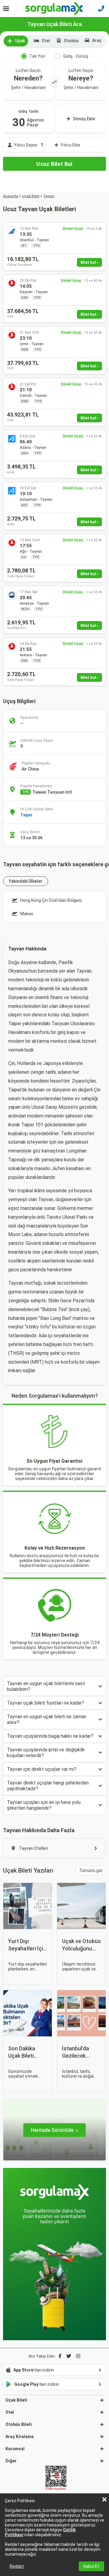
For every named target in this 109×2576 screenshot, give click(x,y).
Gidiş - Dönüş (76, 56)
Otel (46, 41)
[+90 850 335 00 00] (101, 9)
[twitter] (69, 2356)
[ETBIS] (56, 2478)
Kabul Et (91, 2566)
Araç (97, 40)
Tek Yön (37, 56)
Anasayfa (11, 196)
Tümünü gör (91, 1870)
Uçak (20, 41)
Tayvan (49, 196)
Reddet (17, 2566)
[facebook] (60, 2356)
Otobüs (71, 41)
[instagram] (78, 2356)
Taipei (26, 815)
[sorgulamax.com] (55, 9)
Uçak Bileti (31, 196)
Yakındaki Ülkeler (26, 881)
